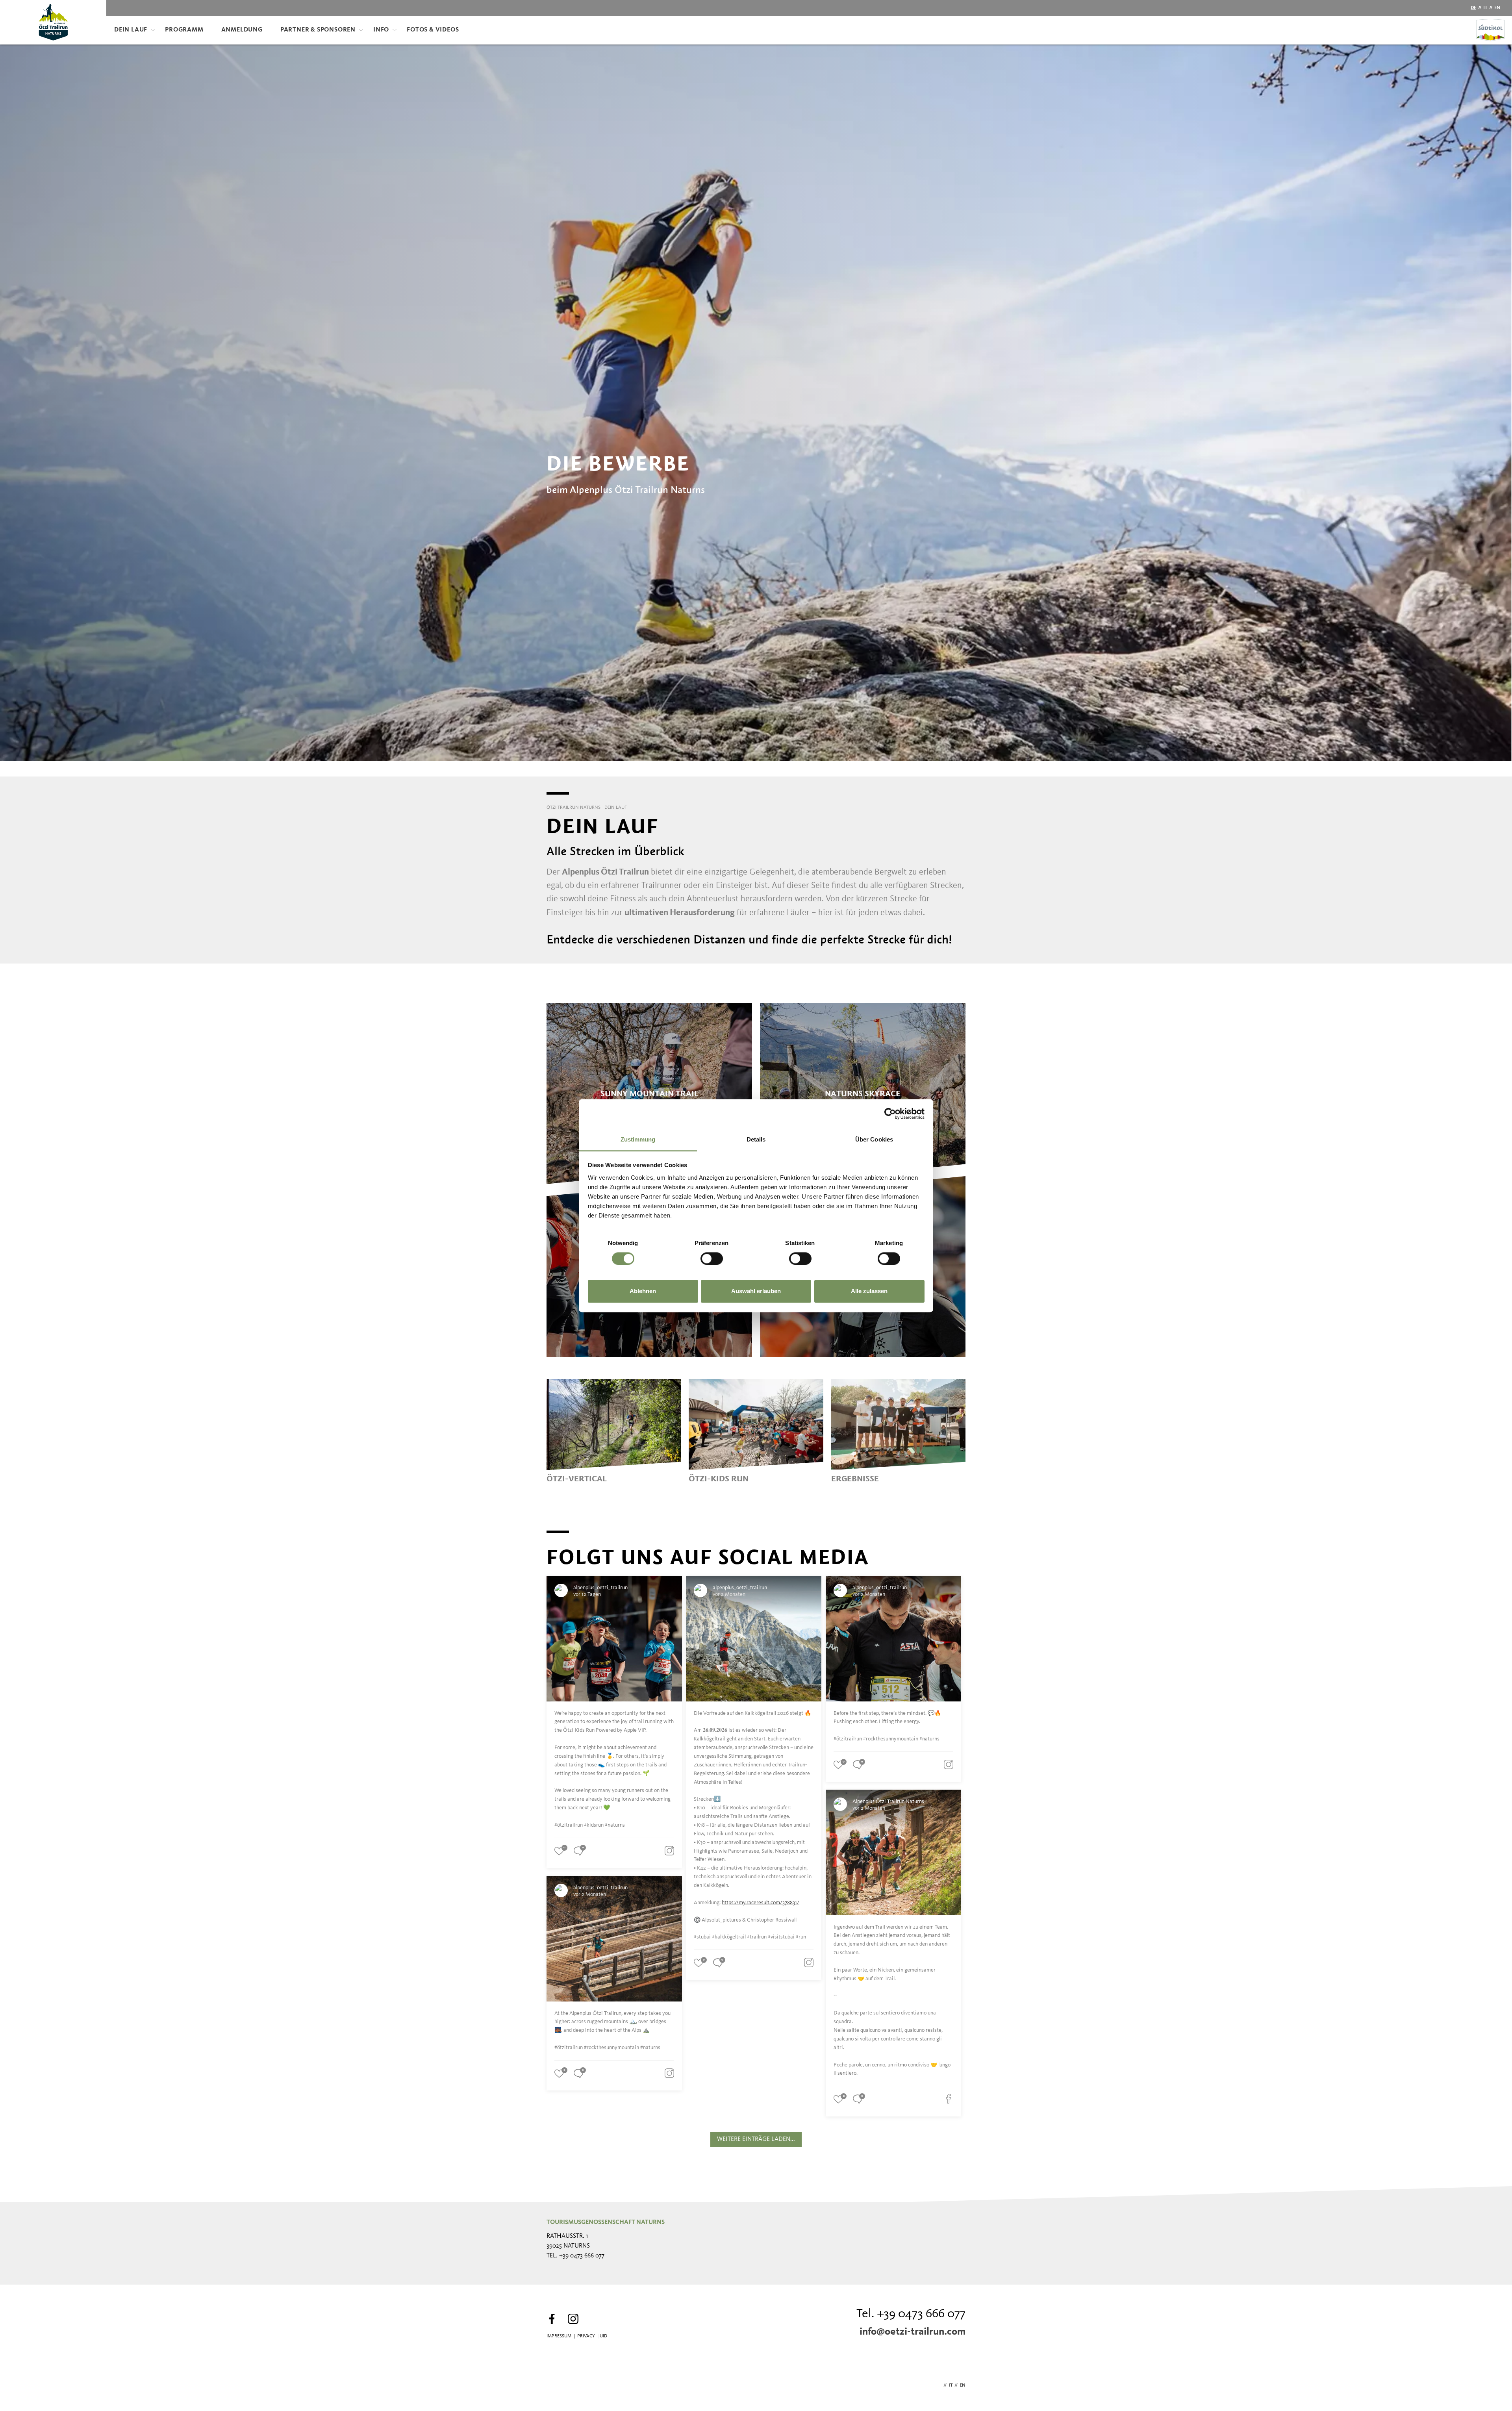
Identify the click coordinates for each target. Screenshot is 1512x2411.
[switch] (712, 1258)
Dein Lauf (131, 30)
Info (381, 30)
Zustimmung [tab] (638, 1139)
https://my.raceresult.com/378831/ (761, 1903)
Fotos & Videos (433, 30)
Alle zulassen (869, 1291)
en (1497, 8)
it (1485, 8)
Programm (184, 30)
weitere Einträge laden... (756, 2139)
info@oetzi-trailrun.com (913, 2332)
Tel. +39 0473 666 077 (911, 2314)
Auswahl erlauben (756, 1291)
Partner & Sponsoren (318, 30)
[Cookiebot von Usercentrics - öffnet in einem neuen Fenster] (890, 1114)
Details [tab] (756, 1139)
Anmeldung (242, 30)
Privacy (586, 2336)
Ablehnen (643, 1291)
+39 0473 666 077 (582, 2256)
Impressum (559, 2336)
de (1473, 8)
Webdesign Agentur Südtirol (556, 2386)
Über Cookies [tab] (874, 1139)
